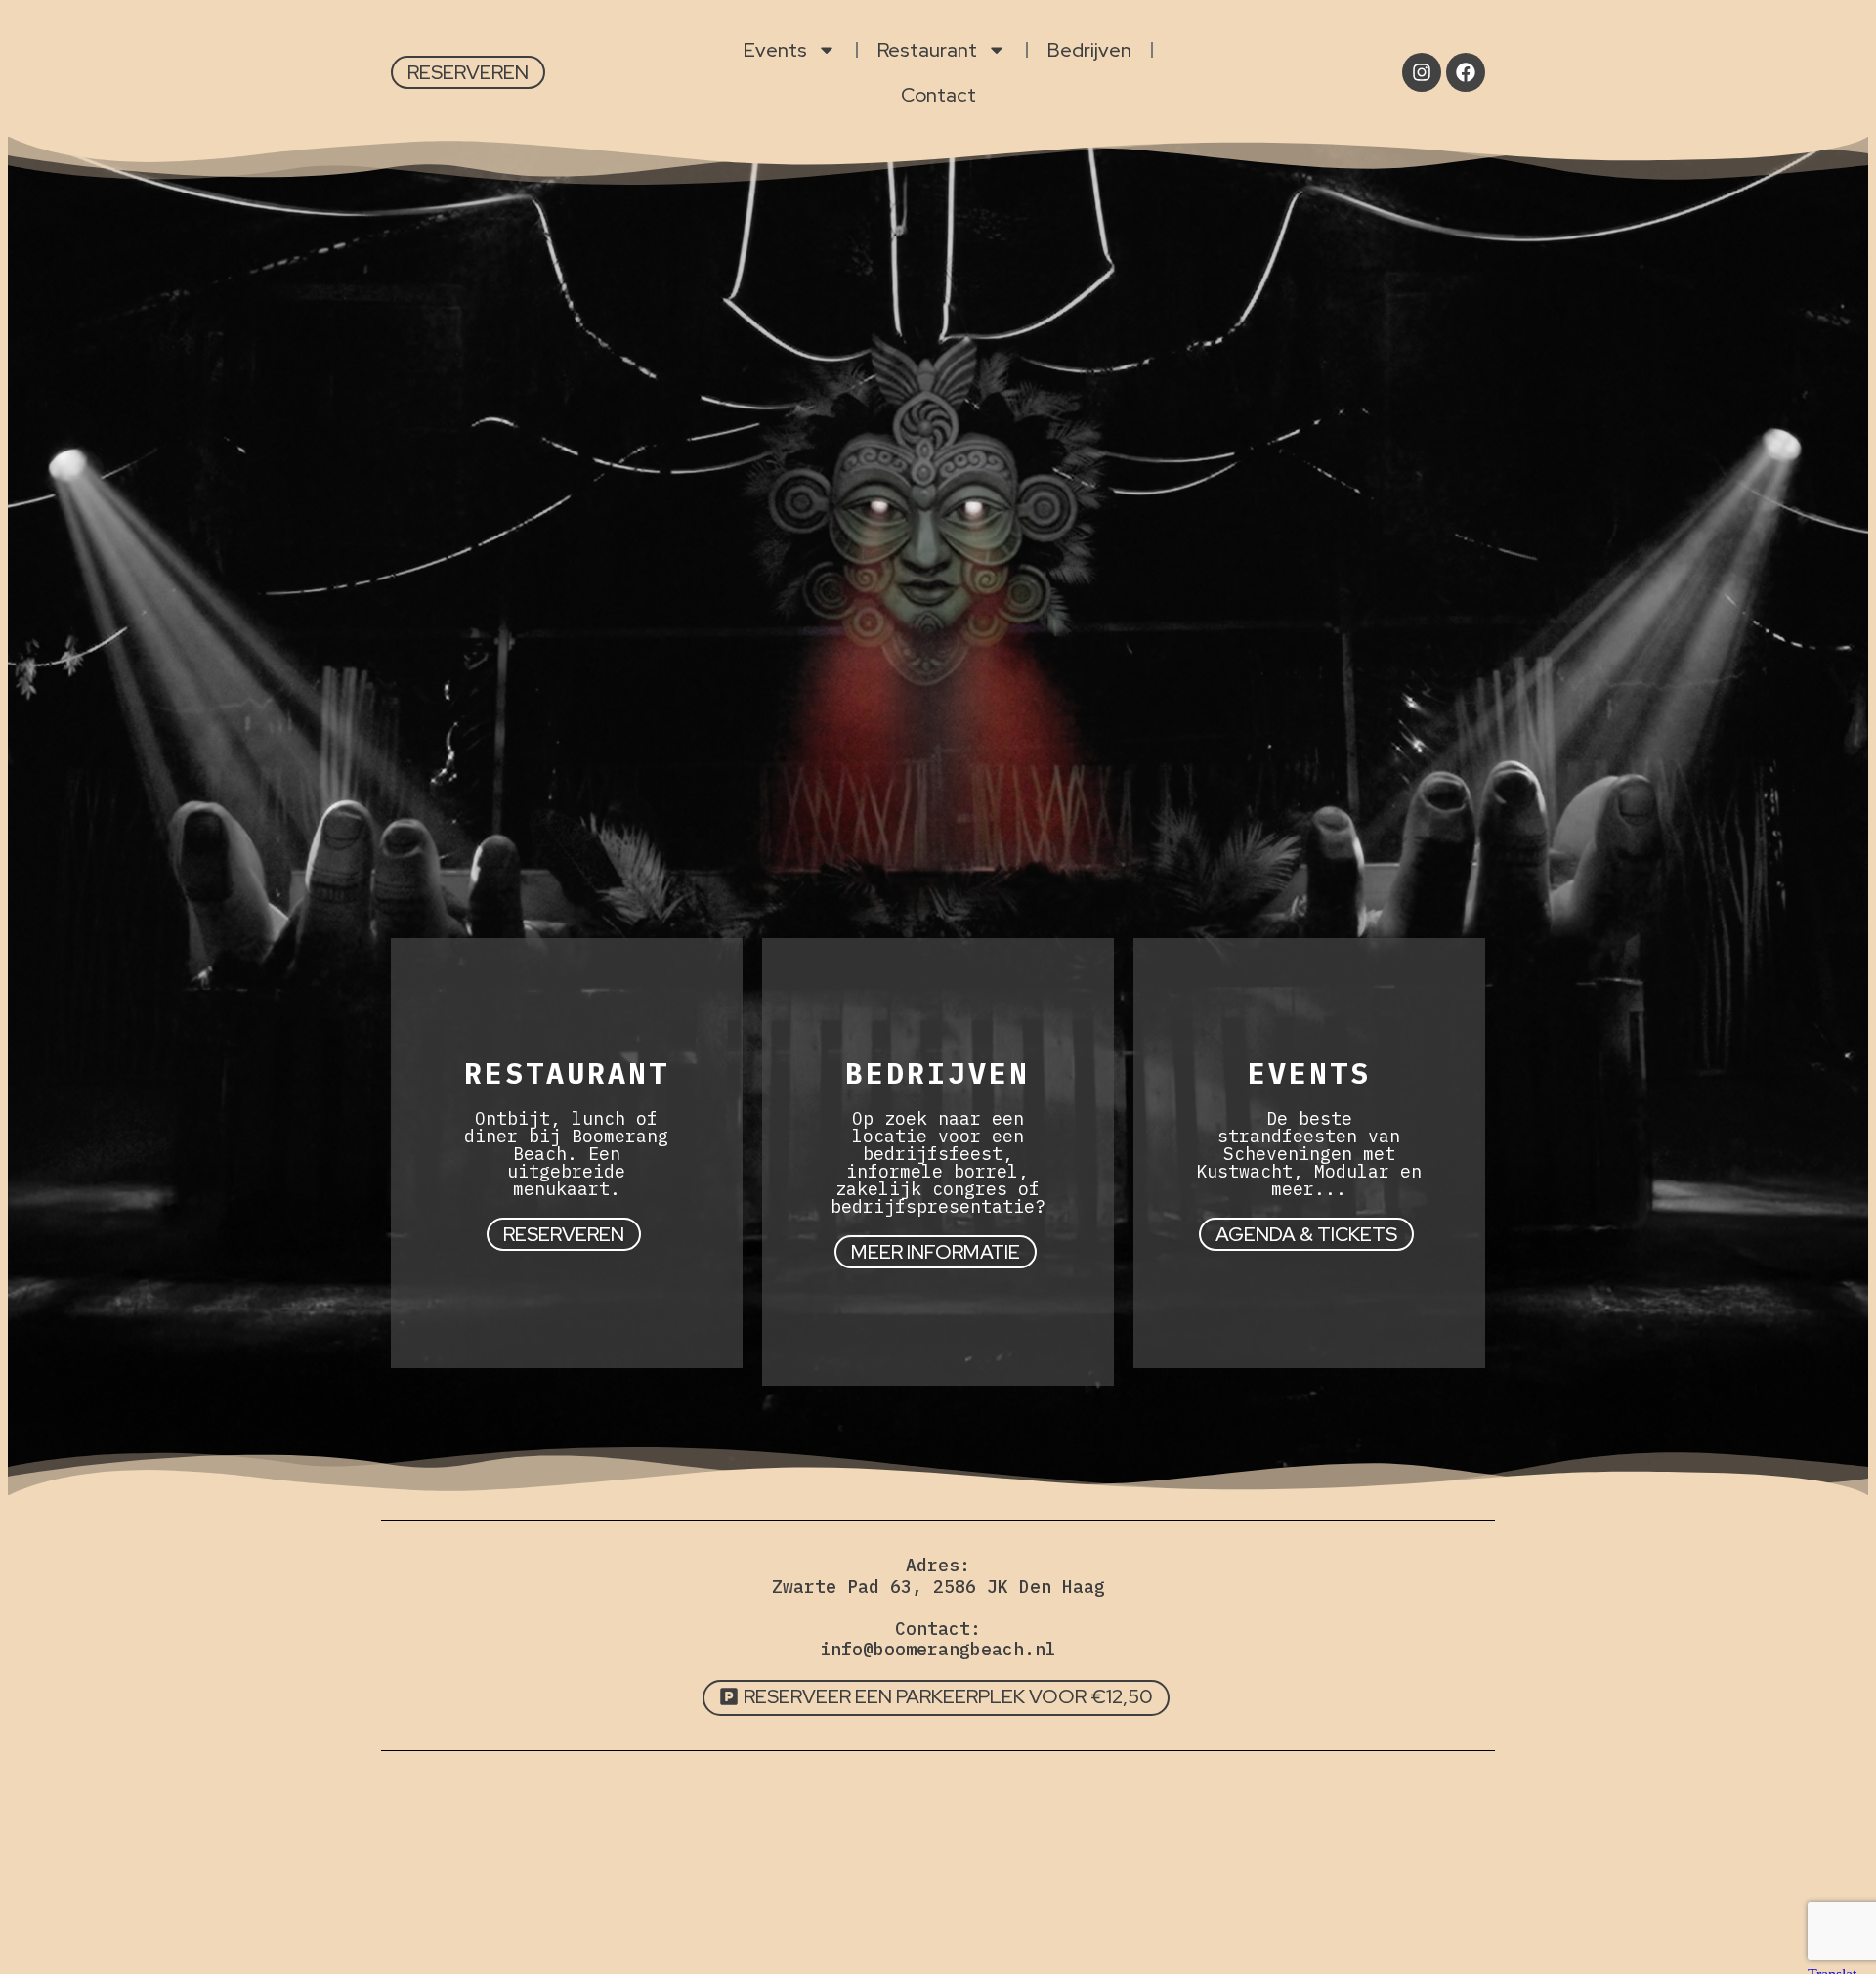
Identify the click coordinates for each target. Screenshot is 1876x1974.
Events (775, 50)
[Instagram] (1422, 72)
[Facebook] (1466, 72)
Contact (938, 95)
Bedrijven (1089, 50)
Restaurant (927, 50)
